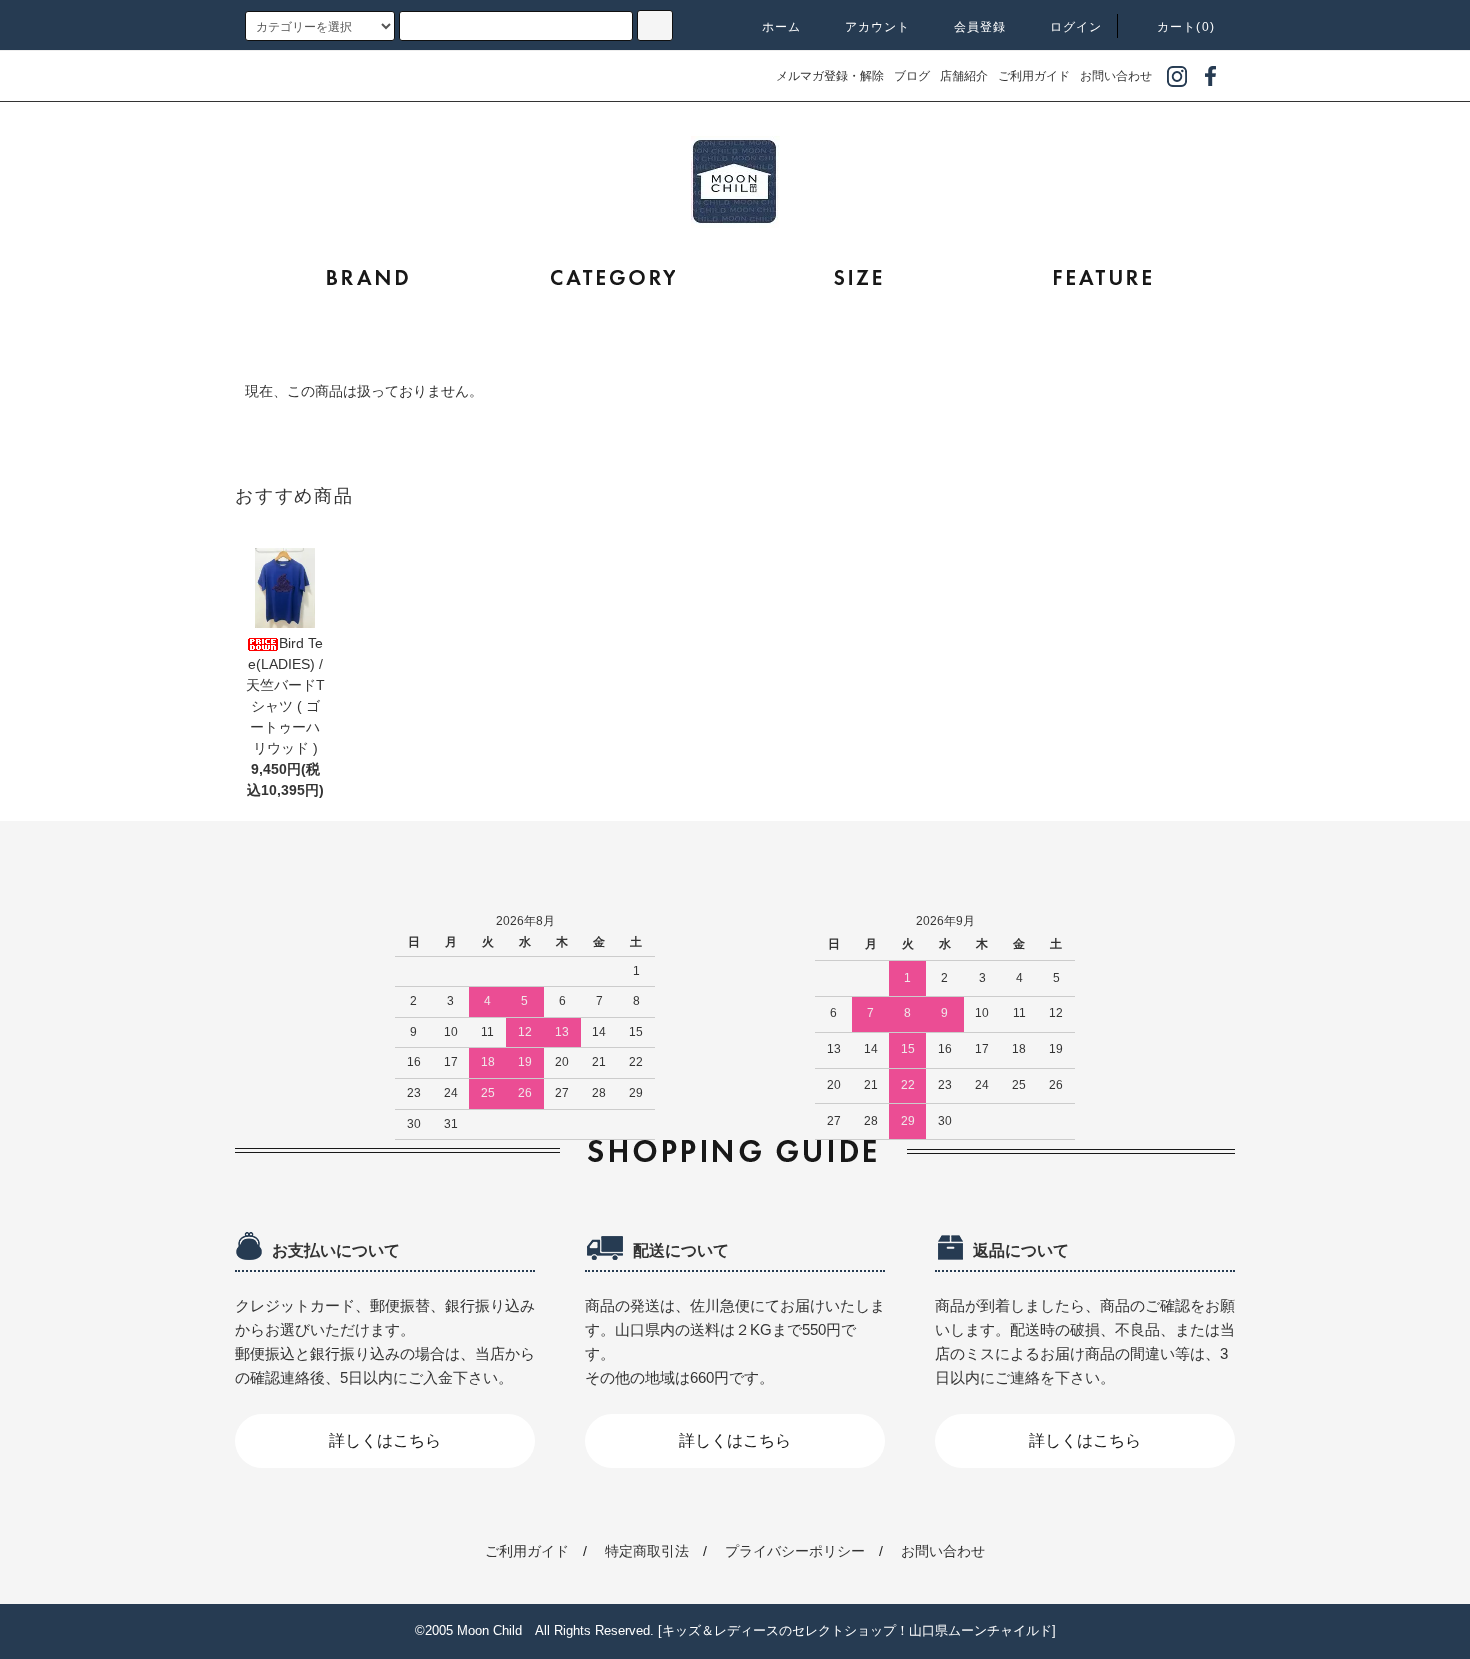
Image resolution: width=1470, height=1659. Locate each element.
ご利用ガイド (1034, 76)
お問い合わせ (1116, 76)
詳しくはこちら (385, 1440)
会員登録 (980, 27)
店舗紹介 (964, 76)
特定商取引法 (647, 1551)
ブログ (912, 76)
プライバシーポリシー (795, 1551)
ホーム (782, 27)
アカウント (878, 27)
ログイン (1076, 27)
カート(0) (1186, 27)
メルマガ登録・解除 (830, 76)
